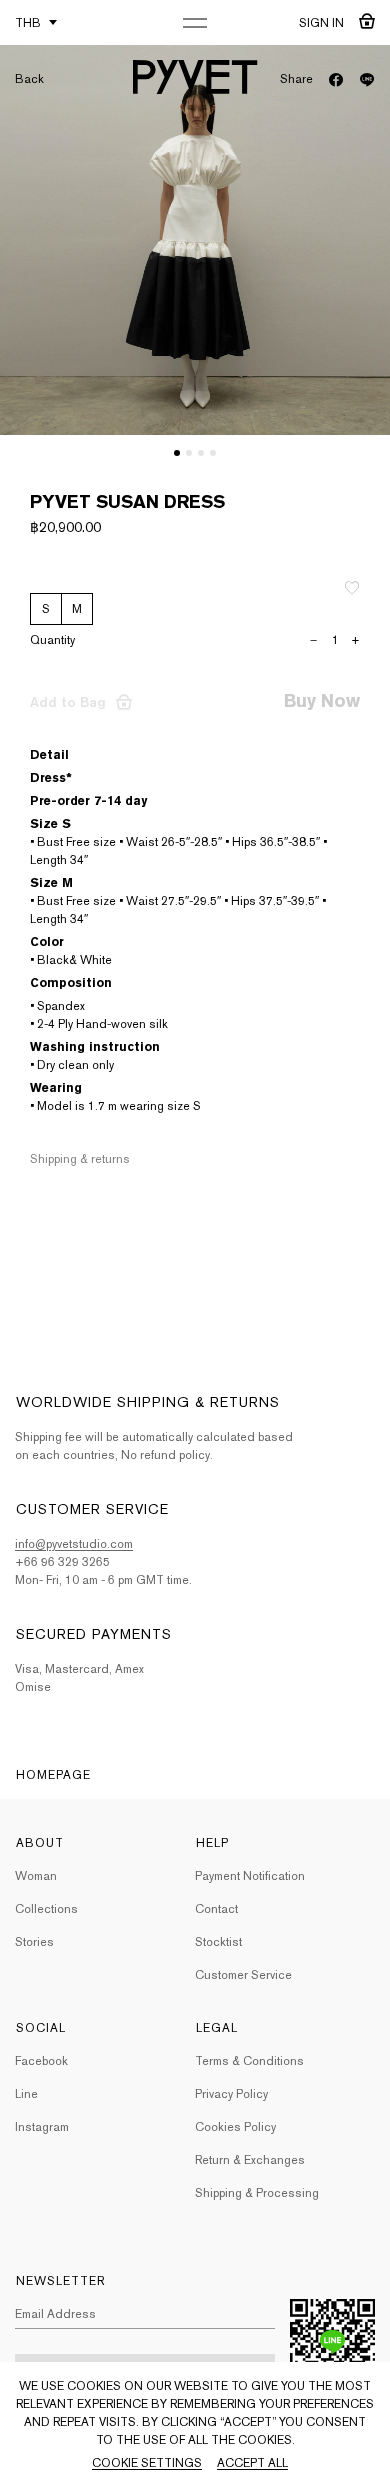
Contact (216, 1909)
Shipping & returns (80, 1159)
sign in (321, 23)
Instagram (42, 2127)
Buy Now (322, 700)
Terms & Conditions (249, 2061)
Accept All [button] (252, 2463)
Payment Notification (250, 1876)
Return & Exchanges (250, 2160)
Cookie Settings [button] (147, 2463)
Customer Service (243, 1975)
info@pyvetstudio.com (74, 1544)
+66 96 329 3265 (62, 1562)
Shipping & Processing (257, 2193)
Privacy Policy (231, 2094)
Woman (36, 1876)
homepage (53, 1775)
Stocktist (218, 1942)
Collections (46, 1909)
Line (26, 2094)
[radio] (46, 609)
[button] (177, 453)
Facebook (41, 2061)
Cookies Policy (235, 2127)
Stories (34, 1942)
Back (29, 79)
